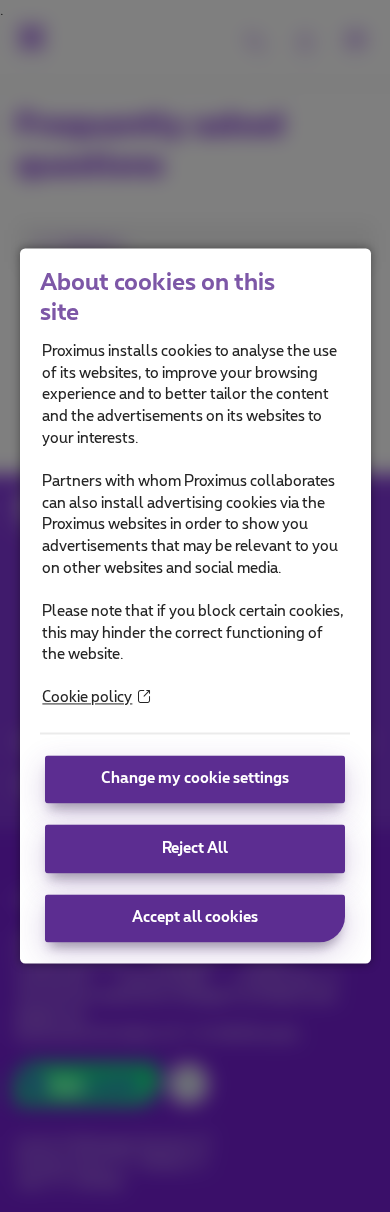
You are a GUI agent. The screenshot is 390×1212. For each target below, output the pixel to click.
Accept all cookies (195, 918)
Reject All (195, 848)
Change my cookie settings (195, 778)
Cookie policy (87, 698)
